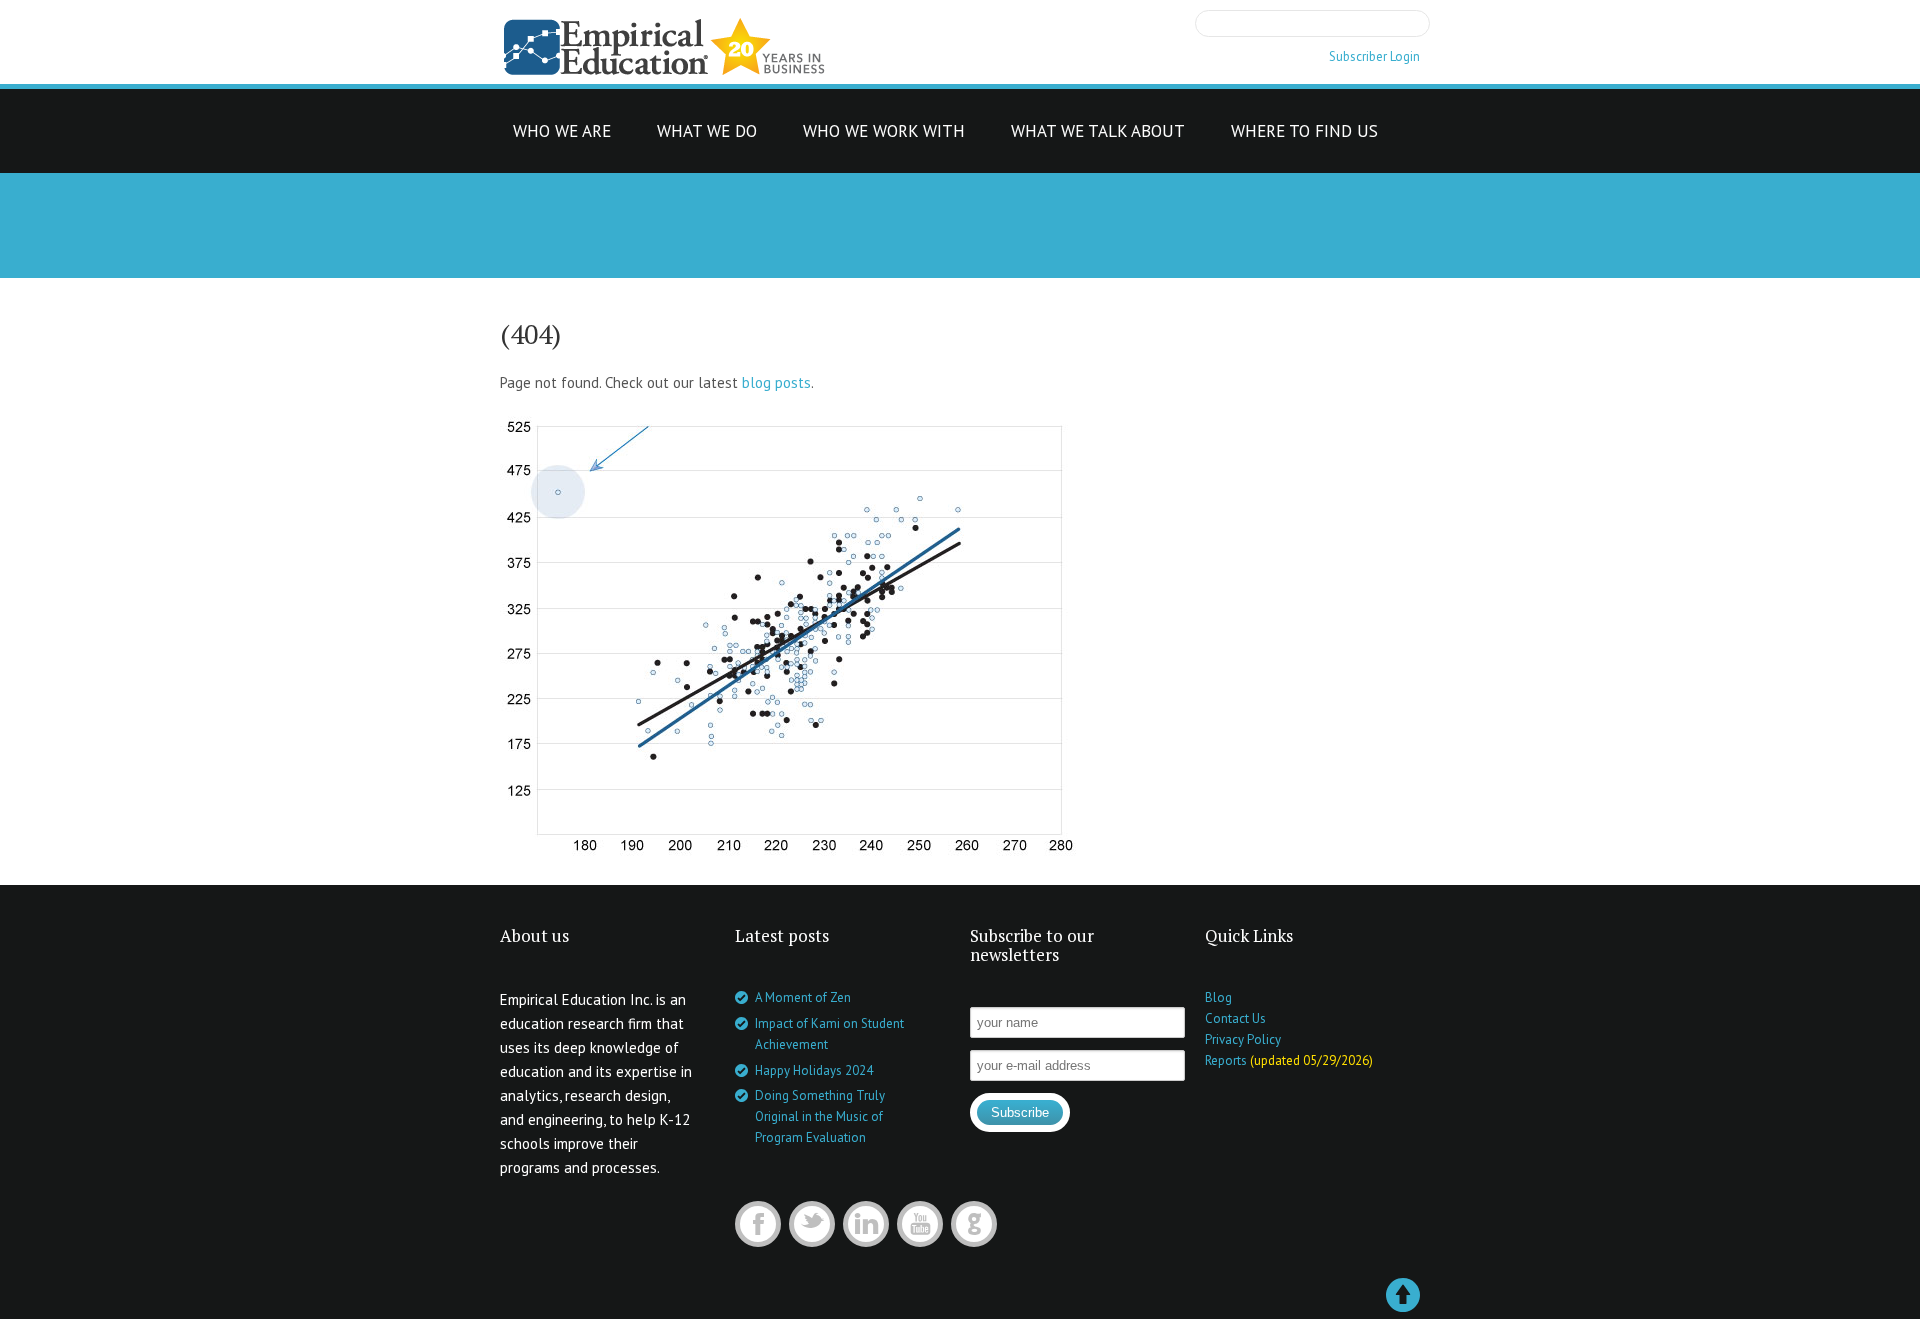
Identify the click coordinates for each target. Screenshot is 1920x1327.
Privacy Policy (1243, 1039)
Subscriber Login (1374, 56)
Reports (1226, 1060)
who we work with (884, 136)
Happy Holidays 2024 (814, 1070)
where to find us (1304, 136)
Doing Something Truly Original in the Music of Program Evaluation (820, 1116)
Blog (1218, 997)
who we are (562, 136)
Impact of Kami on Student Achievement (829, 1034)
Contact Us (1235, 1018)
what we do (707, 136)
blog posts (776, 382)
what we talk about (1098, 136)
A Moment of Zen (803, 997)
